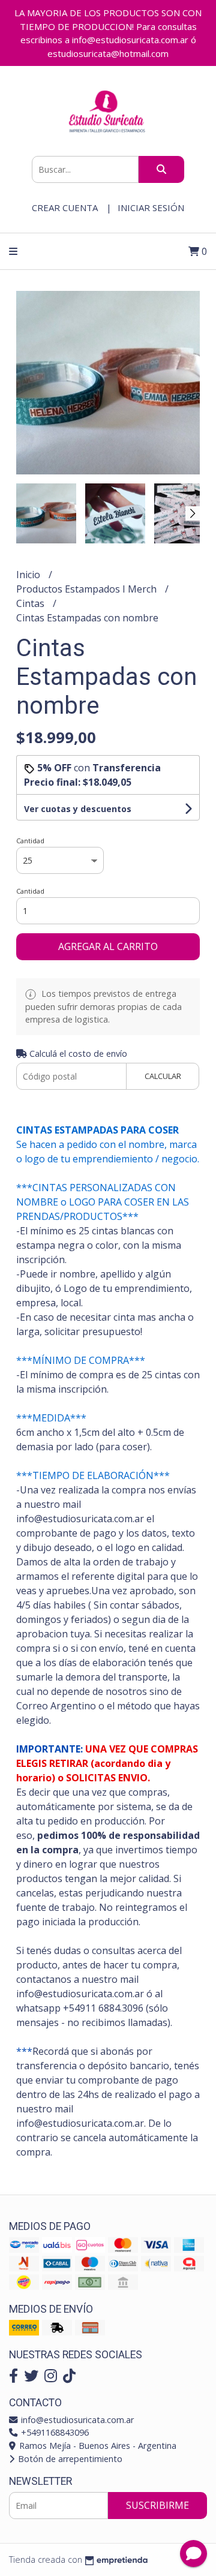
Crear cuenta (65, 208)
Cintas (31, 603)
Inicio (29, 575)
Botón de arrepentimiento (69, 2459)
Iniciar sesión (151, 208)
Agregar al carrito (108, 946)
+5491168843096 (54, 2432)
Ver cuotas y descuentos (78, 809)
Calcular (163, 1076)
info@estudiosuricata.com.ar (76, 2420)
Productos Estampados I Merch (88, 589)
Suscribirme (157, 2505)
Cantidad (30, 841)
